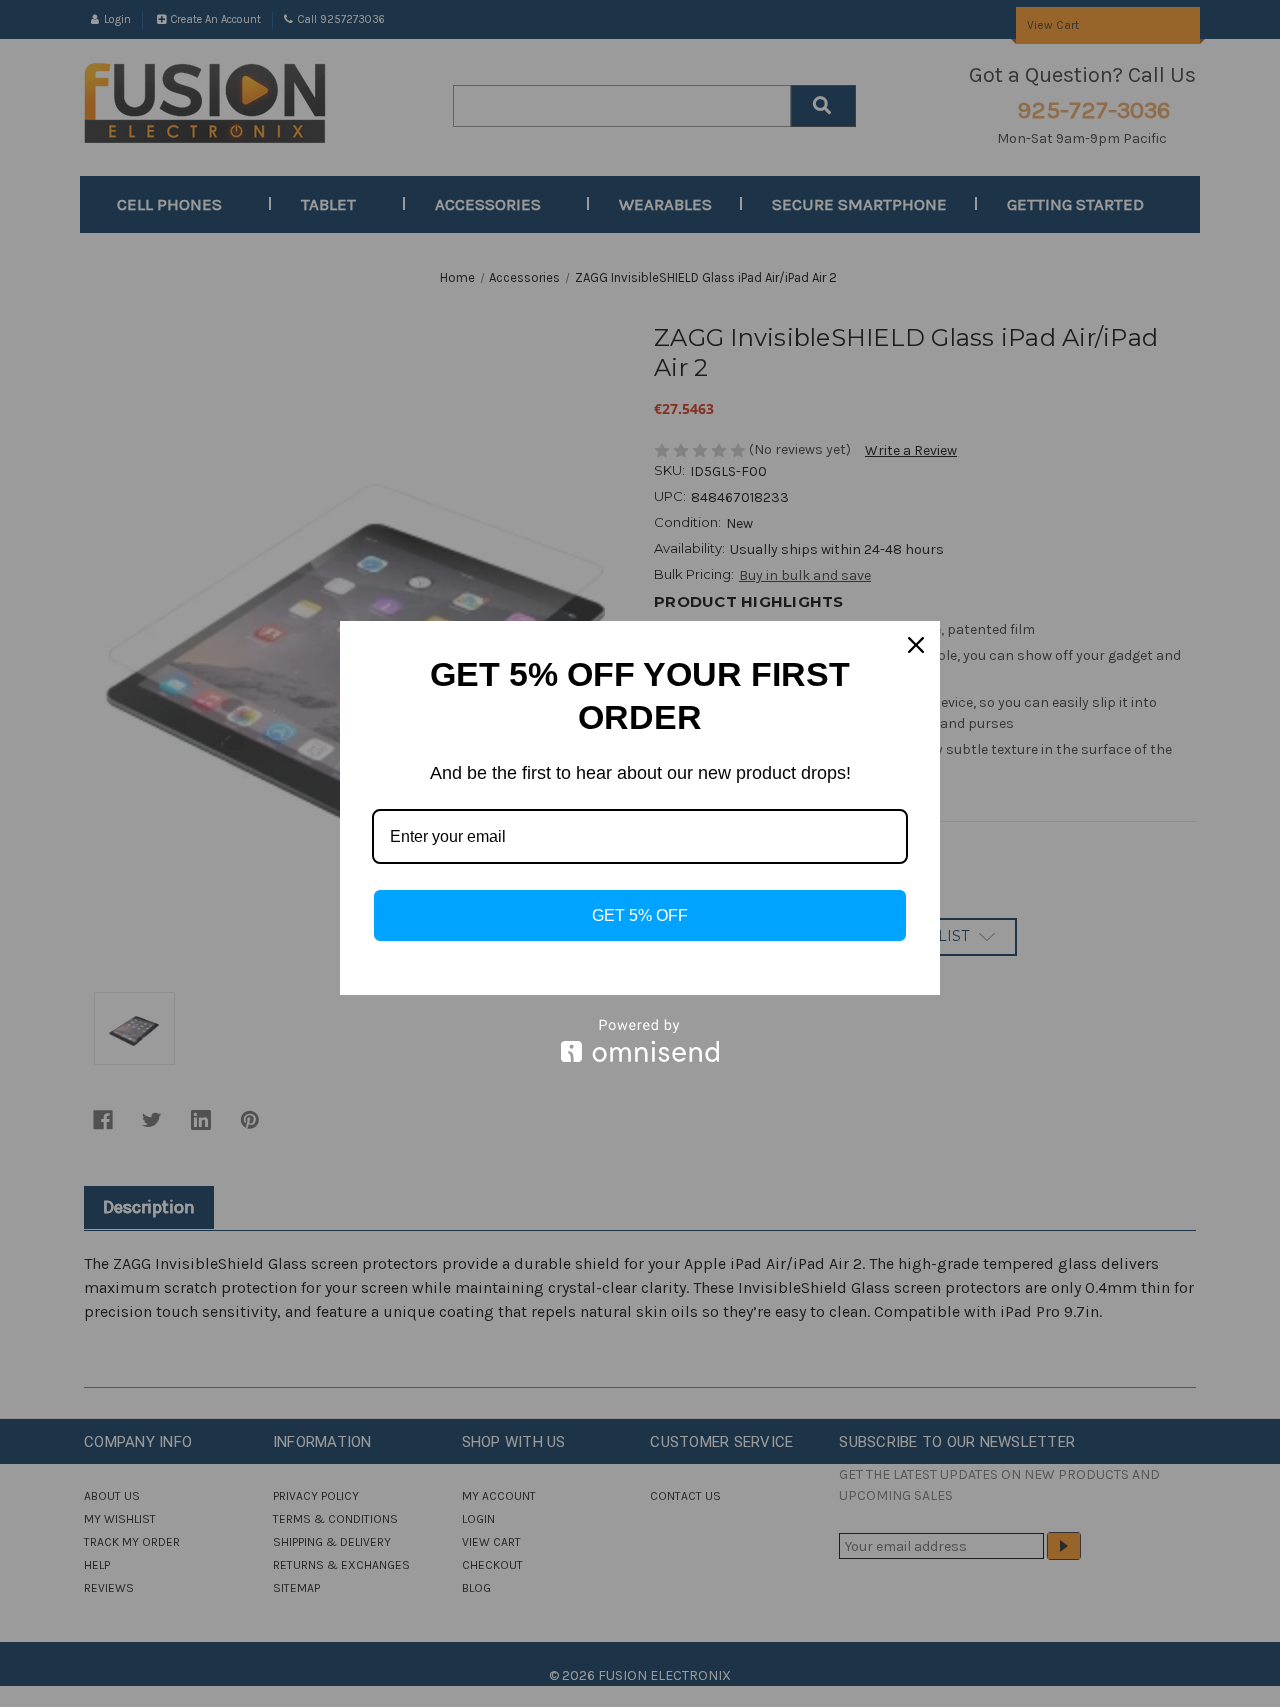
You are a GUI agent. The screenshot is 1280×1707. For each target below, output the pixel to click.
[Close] (916, 645)
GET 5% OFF (640, 915)
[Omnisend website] (640, 1040)
